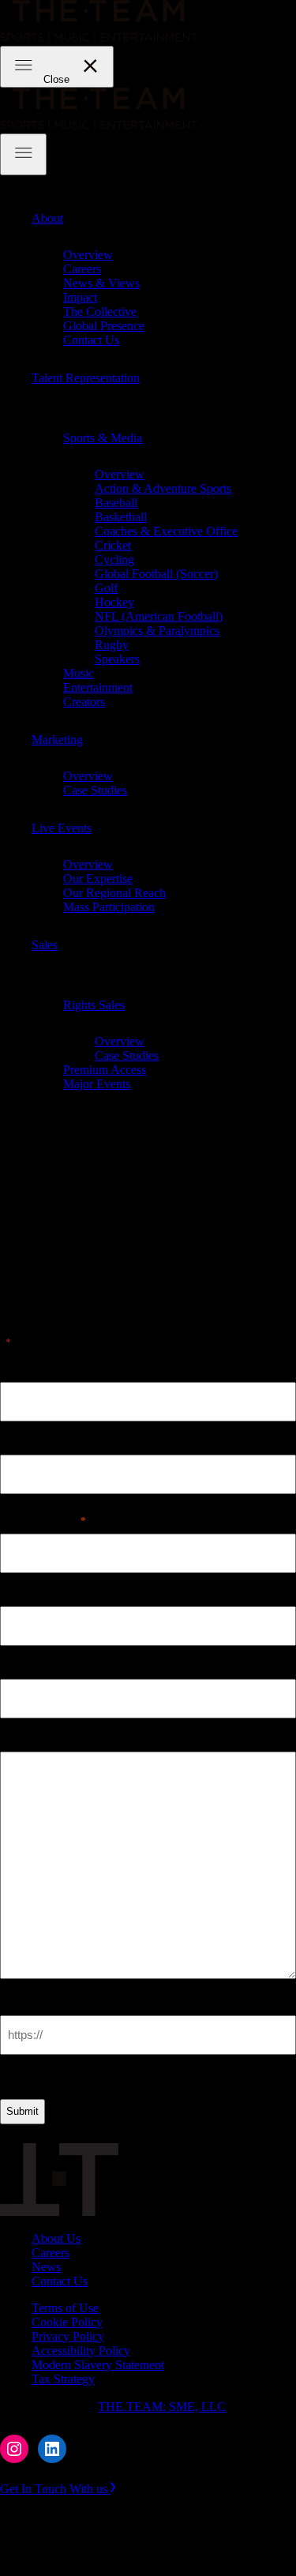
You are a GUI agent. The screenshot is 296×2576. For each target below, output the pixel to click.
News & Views (101, 283)
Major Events (97, 1084)
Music (79, 673)
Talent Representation (86, 378)
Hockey (114, 602)
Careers (82, 269)
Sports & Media (103, 438)
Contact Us (91, 340)
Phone (17, 1592)
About (47, 218)
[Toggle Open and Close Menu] (23, 154)
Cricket (113, 545)
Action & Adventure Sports (163, 488)
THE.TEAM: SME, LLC (162, 2407)
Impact (80, 297)
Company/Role (40, 1665)
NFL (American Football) (159, 616)
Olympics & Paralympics (157, 631)
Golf (106, 588)
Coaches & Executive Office (166, 531)
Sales (45, 945)
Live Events (62, 828)
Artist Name (33, 1368)
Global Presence (104, 326)
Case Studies (95, 790)
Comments (29, 1738)
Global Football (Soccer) (156, 574)
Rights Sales (94, 1005)
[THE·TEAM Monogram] (59, 2212)
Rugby (112, 645)
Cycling (114, 560)
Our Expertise (98, 879)
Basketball (121, 517)
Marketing (57, 740)
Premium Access (105, 1070)
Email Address (43, 1520)
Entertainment (98, 687)
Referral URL (38, 2001)
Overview (88, 255)
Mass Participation (109, 907)
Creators (84, 702)
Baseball (116, 503)
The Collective (100, 312)
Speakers (117, 659)
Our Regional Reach (114, 893)
